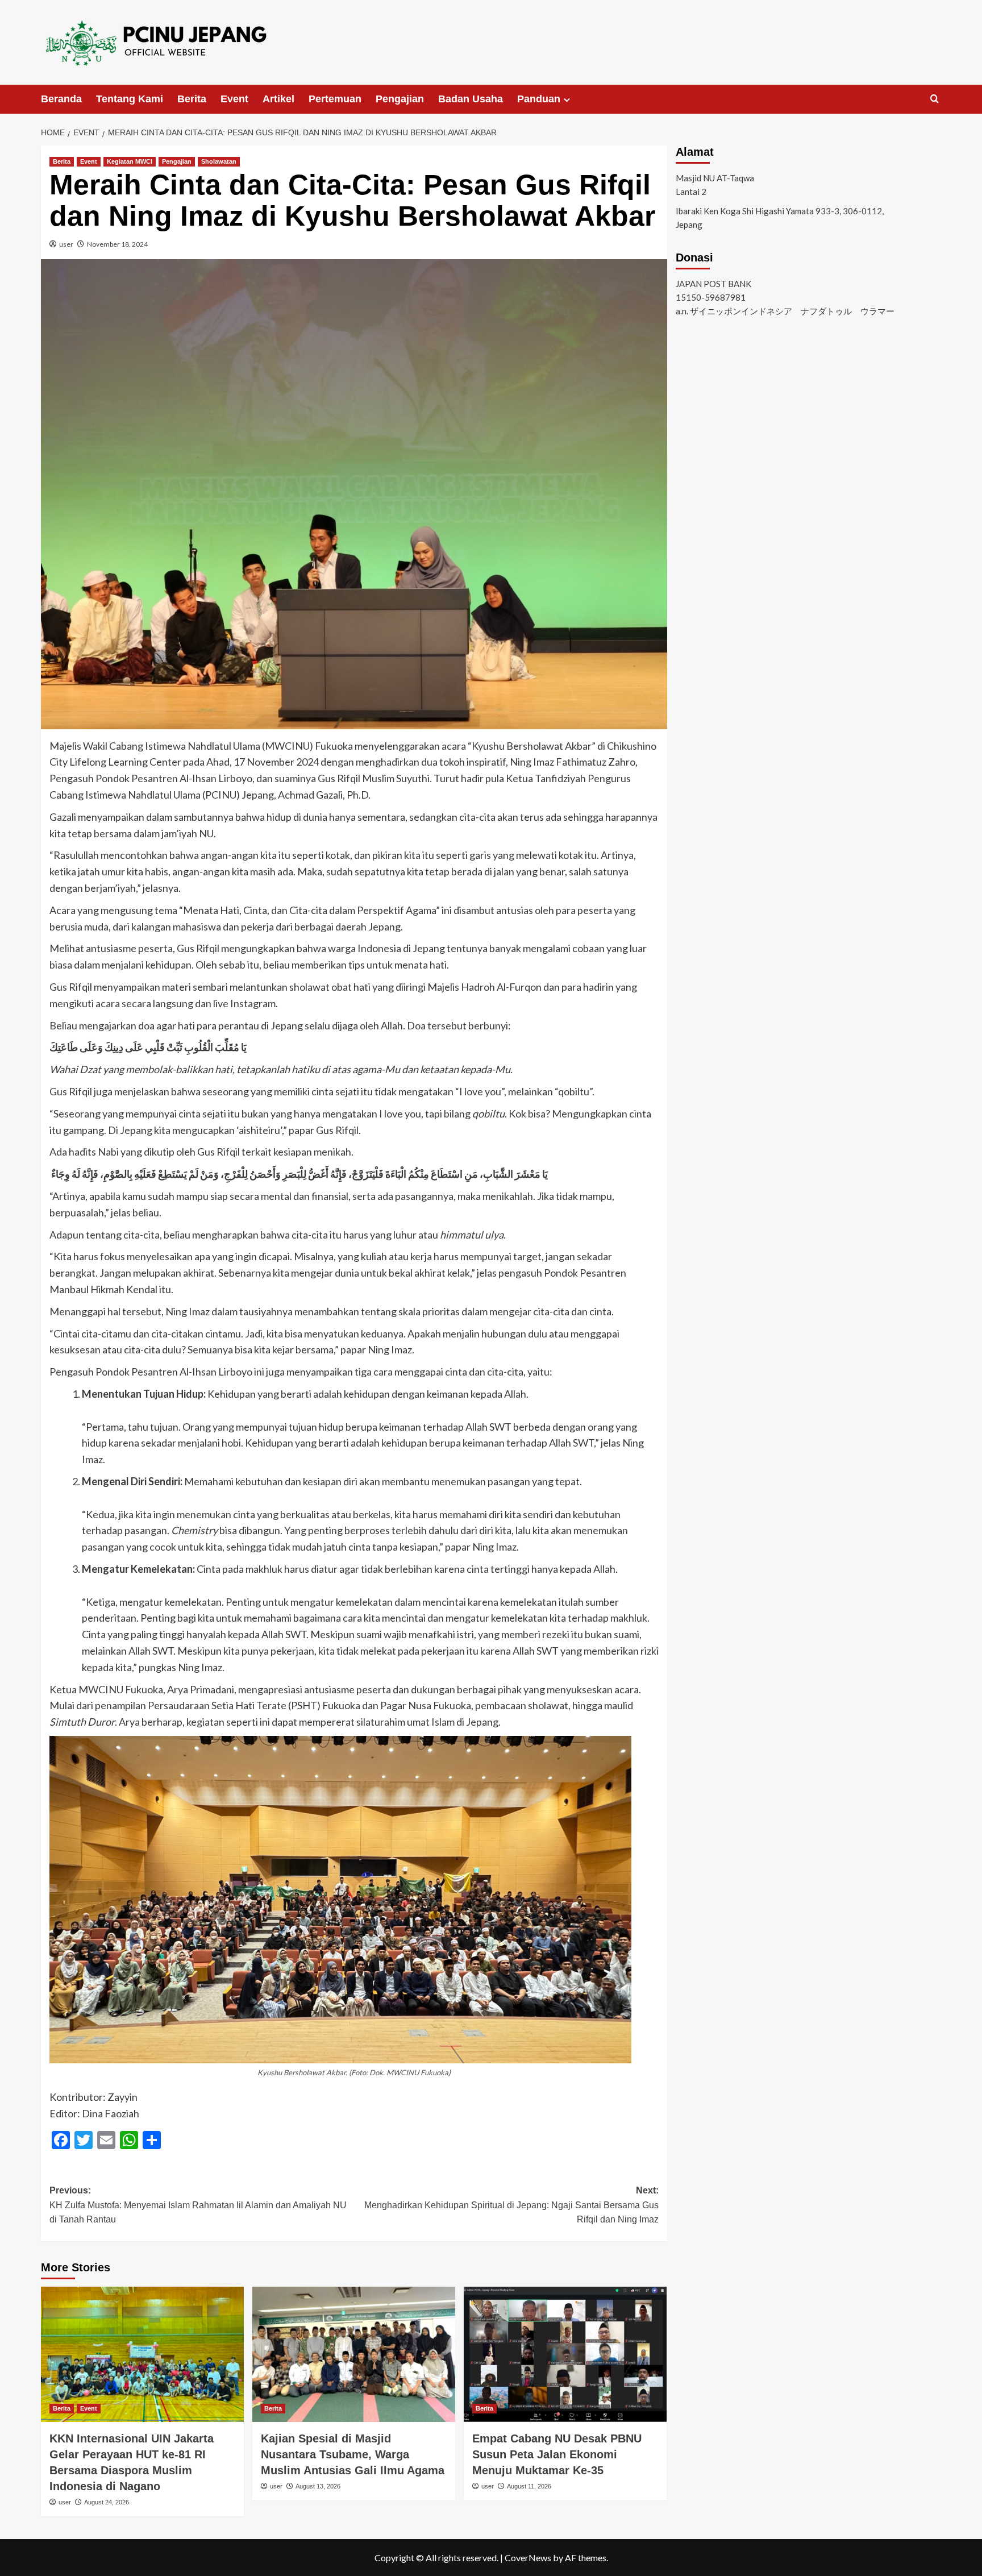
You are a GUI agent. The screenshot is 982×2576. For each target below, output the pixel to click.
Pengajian (400, 99)
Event (234, 99)
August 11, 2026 (529, 2486)
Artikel (278, 99)
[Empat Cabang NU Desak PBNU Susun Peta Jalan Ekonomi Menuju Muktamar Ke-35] (565, 2354)
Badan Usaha (471, 99)
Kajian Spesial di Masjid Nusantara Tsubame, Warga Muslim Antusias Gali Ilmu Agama (353, 2454)
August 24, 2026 (107, 2502)
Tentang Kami (130, 99)
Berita (192, 99)
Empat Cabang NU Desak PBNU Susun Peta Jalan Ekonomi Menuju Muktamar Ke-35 (557, 2454)
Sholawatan (219, 161)
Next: (511, 2205)
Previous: (198, 2205)
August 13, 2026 (318, 2486)
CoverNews (528, 2558)
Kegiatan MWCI (130, 161)
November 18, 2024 (117, 244)
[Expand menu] (567, 100)
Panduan (539, 99)
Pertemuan (335, 99)
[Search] (935, 99)
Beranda (61, 99)
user (66, 244)
